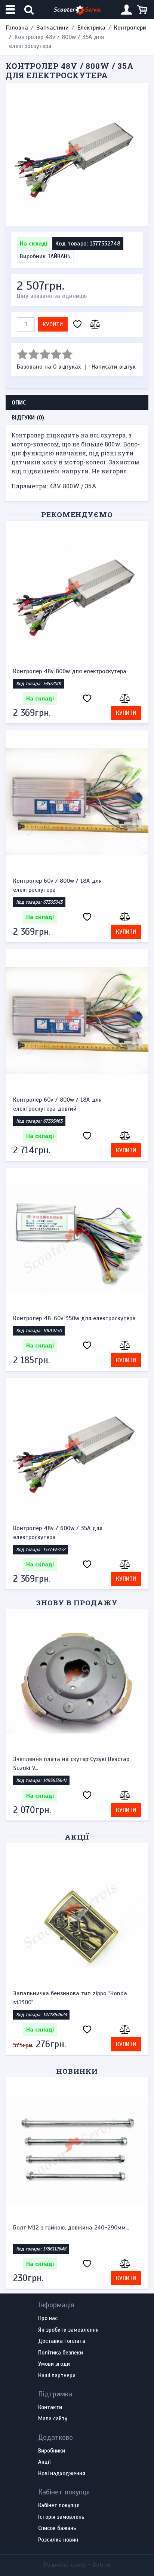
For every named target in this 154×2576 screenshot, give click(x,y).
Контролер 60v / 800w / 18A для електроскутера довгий (57, 1104)
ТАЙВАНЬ (59, 256)
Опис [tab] (19, 403)
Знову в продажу (77, 1603)
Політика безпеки (61, 2353)
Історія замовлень (61, 2517)
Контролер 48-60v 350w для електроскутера (74, 1318)
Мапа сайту (53, 2419)
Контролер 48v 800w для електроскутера (70, 671)
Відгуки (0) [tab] (28, 418)
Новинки (77, 2071)
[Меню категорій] (11, 10)
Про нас (48, 2319)
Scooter (77, 10)
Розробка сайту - (77, 2565)
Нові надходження (62, 2474)
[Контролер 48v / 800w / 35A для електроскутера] (77, 155)
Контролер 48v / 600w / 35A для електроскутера (58, 1533)
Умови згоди (54, 2364)
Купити (53, 324)
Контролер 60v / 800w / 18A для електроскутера (57, 885)
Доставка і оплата (62, 2341)
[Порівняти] (94, 325)
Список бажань (57, 2528)
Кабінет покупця (59, 2506)
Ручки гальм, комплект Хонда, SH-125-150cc (80, 1759)
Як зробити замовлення (68, 2330)
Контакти (50, 2408)
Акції (77, 1837)
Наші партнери (57, 2376)
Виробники (52, 2451)
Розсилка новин (58, 2540)
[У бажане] (77, 325)
